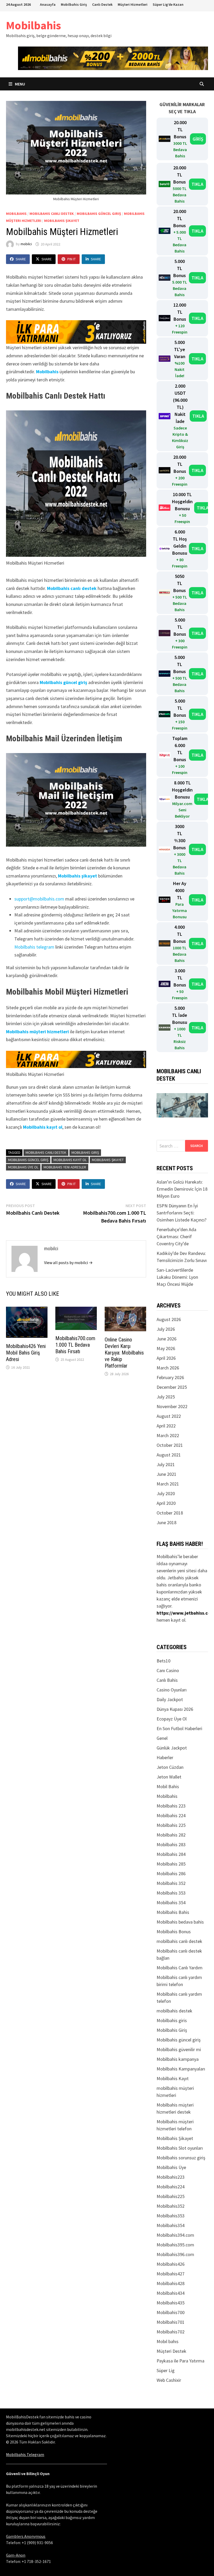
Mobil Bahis (168, 1786)
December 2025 (172, 1387)
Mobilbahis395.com (175, 2245)
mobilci (26, 244)
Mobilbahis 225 (171, 1825)
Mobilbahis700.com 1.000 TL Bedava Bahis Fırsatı (75, 1345)
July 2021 (166, 1464)
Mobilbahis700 (171, 2312)
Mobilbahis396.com (175, 2254)
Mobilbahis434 (171, 2293)
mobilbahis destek (174, 2011)
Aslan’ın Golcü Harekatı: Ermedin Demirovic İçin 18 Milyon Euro (182, 1189)
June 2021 (167, 1474)
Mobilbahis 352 (171, 1883)
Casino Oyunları (172, 1690)
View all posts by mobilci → (68, 1263)
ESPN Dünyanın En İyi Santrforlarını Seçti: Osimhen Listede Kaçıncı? (182, 1213)
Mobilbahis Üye (171, 2167)
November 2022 (172, 1406)
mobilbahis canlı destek (52, 214)
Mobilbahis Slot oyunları (180, 2148)
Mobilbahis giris (172, 2020)
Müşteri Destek (171, 2351)
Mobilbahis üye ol (23, 1167)
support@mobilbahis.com (39, 899)
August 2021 (169, 1455)
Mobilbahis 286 (171, 1874)
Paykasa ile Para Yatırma (180, 2361)
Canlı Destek (102, 4)
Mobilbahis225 (171, 2196)
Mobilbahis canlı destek (72, 588)
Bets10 (164, 1661)
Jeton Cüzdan (170, 1767)
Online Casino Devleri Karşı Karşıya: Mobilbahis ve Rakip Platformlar (124, 1353)
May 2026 (166, 1348)
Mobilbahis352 (171, 2206)
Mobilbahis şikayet (78, 876)
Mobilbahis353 (171, 2216)
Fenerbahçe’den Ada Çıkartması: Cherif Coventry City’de (176, 1237)
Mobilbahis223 (171, 2177)
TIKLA (197, 184)
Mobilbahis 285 (171, 1864)
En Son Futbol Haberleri (179, 1728)
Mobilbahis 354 (171, 1903)
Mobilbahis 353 (171, 1893)
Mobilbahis (34, 25)
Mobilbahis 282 (171, 1835)
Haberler (165, 1757)
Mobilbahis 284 (171, 1854)
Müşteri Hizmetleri (133, 4)
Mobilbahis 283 (171, 1844)
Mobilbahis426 (171, 2264)
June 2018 (167, 1522)
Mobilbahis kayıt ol (43, 1127)
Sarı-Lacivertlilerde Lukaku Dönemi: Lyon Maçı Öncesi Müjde (177, 1277)
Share (21, 259)
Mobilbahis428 (171, 2283)
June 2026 (167, 1339)
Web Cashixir (169, 2380)
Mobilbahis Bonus (174, 1932)
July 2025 (166, 1397)
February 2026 (170, 1377)
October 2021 (170, 1445)
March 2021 (168, 1484)
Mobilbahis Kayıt (173, 2078)
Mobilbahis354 (171, 2225)
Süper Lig (166, 2370)
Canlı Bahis (167, 1680)
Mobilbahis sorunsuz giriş (181, 2158)
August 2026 (169, 1319)
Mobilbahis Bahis (173, 1912)
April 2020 (166, 1503)
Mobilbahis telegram (34, 947)
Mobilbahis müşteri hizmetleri (37, 1032)
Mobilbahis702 (171, 2332)
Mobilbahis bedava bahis (180, 1922)
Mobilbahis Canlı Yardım (180, 1968)
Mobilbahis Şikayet (62, 221)
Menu (20, 84)
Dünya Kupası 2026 (175, 1709)
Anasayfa (48, 4)
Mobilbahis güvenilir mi (179, 2049)
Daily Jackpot (170, 1699)
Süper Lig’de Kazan (168, 4)
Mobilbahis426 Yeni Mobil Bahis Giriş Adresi (26, 1353)
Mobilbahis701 (171, 2322)
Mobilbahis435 (171, 2303)
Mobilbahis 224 (171, 1815)
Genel (162, 1738)
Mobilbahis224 (171, 2187)
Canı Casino (168, 1670)
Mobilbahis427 (171, 2274)
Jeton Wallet (169, 1777)
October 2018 (170, 1513)
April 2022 (166, 1426)
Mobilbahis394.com (175, 2235)
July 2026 (166, 1329)
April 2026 (166, 1358)
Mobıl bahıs (168, 2341)
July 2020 (166, 1493)
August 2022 (169, 1416)
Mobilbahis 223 (171, 1806)
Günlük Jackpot (172, 1748)
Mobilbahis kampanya (178, 2059)
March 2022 (168, 1435)
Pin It (72, 259)
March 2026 (168, 1368)
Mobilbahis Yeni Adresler (65, 1167)
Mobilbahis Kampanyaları (181, 2069)
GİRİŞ (198, 139)
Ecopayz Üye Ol (172, 1719)
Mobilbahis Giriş (74, 4)
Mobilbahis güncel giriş (99, 214)
